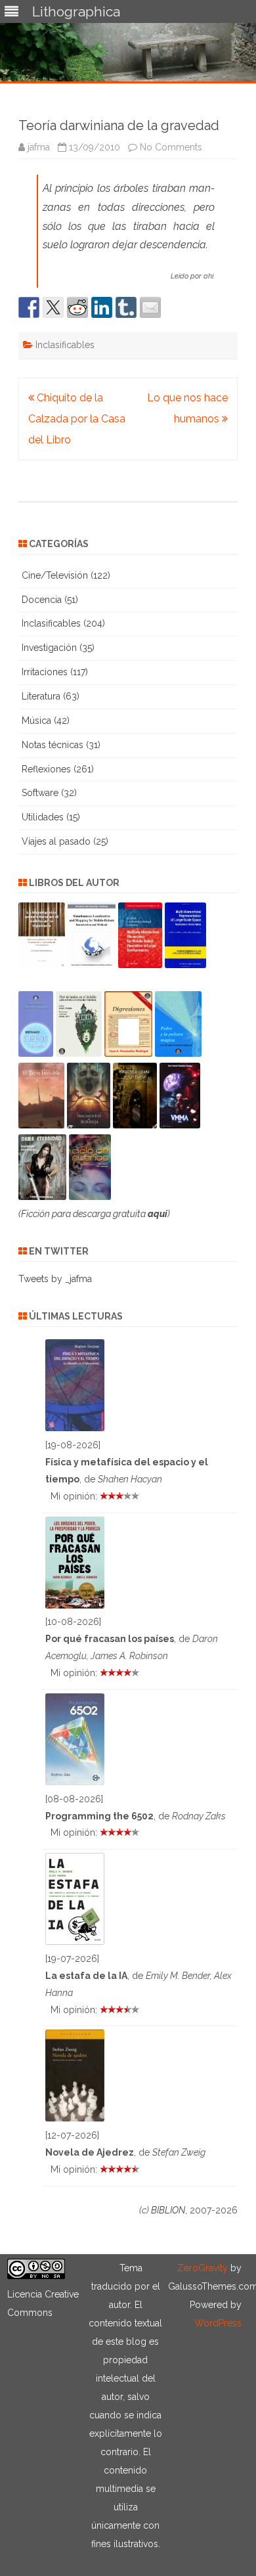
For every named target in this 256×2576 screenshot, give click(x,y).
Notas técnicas (53, 745)
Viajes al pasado (56, 841)
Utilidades (43, 817)
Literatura (41, 696)
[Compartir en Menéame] (77, 307)
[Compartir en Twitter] (53, 307)
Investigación (49, 648)
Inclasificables (65, 345)
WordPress (218, 2323)
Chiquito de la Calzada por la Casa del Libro (77, 419)
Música (36, 721)
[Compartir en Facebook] (29, 307)
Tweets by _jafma (55, 1279)
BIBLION (168, 2210)
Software (40, 793)
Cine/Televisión (55, 575)
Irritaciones (45, 672)
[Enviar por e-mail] (150, 307)
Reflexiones (46, 769)
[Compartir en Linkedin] (102, 307)
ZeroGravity (203, 2268)
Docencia (42, 600)
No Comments (171, 147)
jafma (39, 147)
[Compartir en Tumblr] (126, 307)
